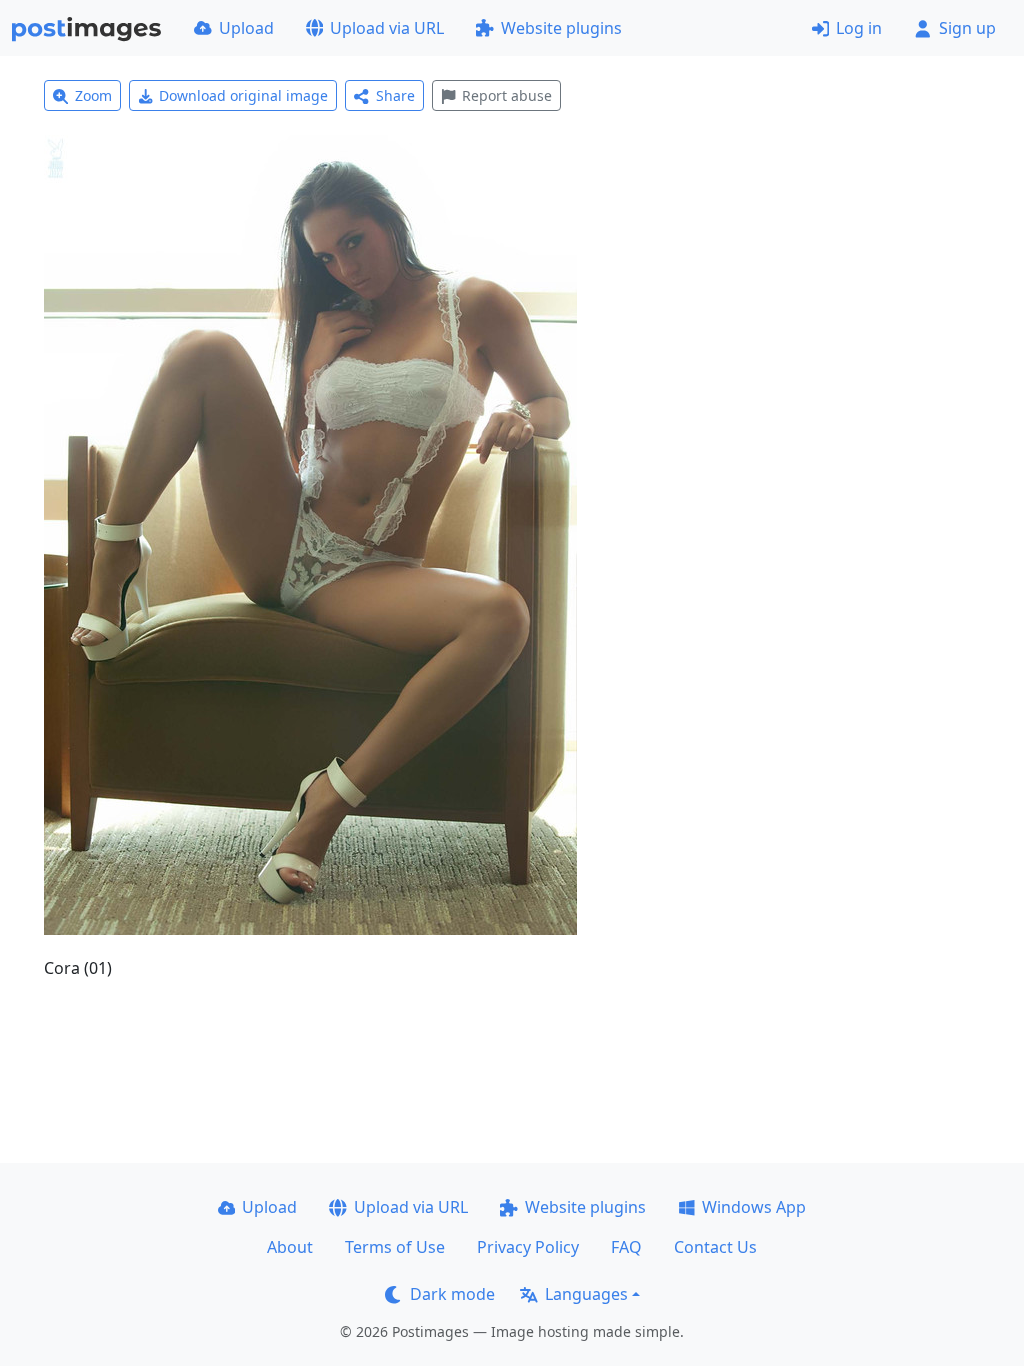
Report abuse (507, 95)
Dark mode (452, 1294)
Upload (246, 28)
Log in (859, 28)
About (290, 1247)
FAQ (626, 1247)
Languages (586, 1294)
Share (395, 95)
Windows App (754, 1207)
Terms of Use (395, 1247)
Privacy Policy (528, 1247)
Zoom (93, 95)
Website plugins (561, 28)
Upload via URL (387, 28)
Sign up (967, 28)
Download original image (243, 95)
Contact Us (715, 1247)
